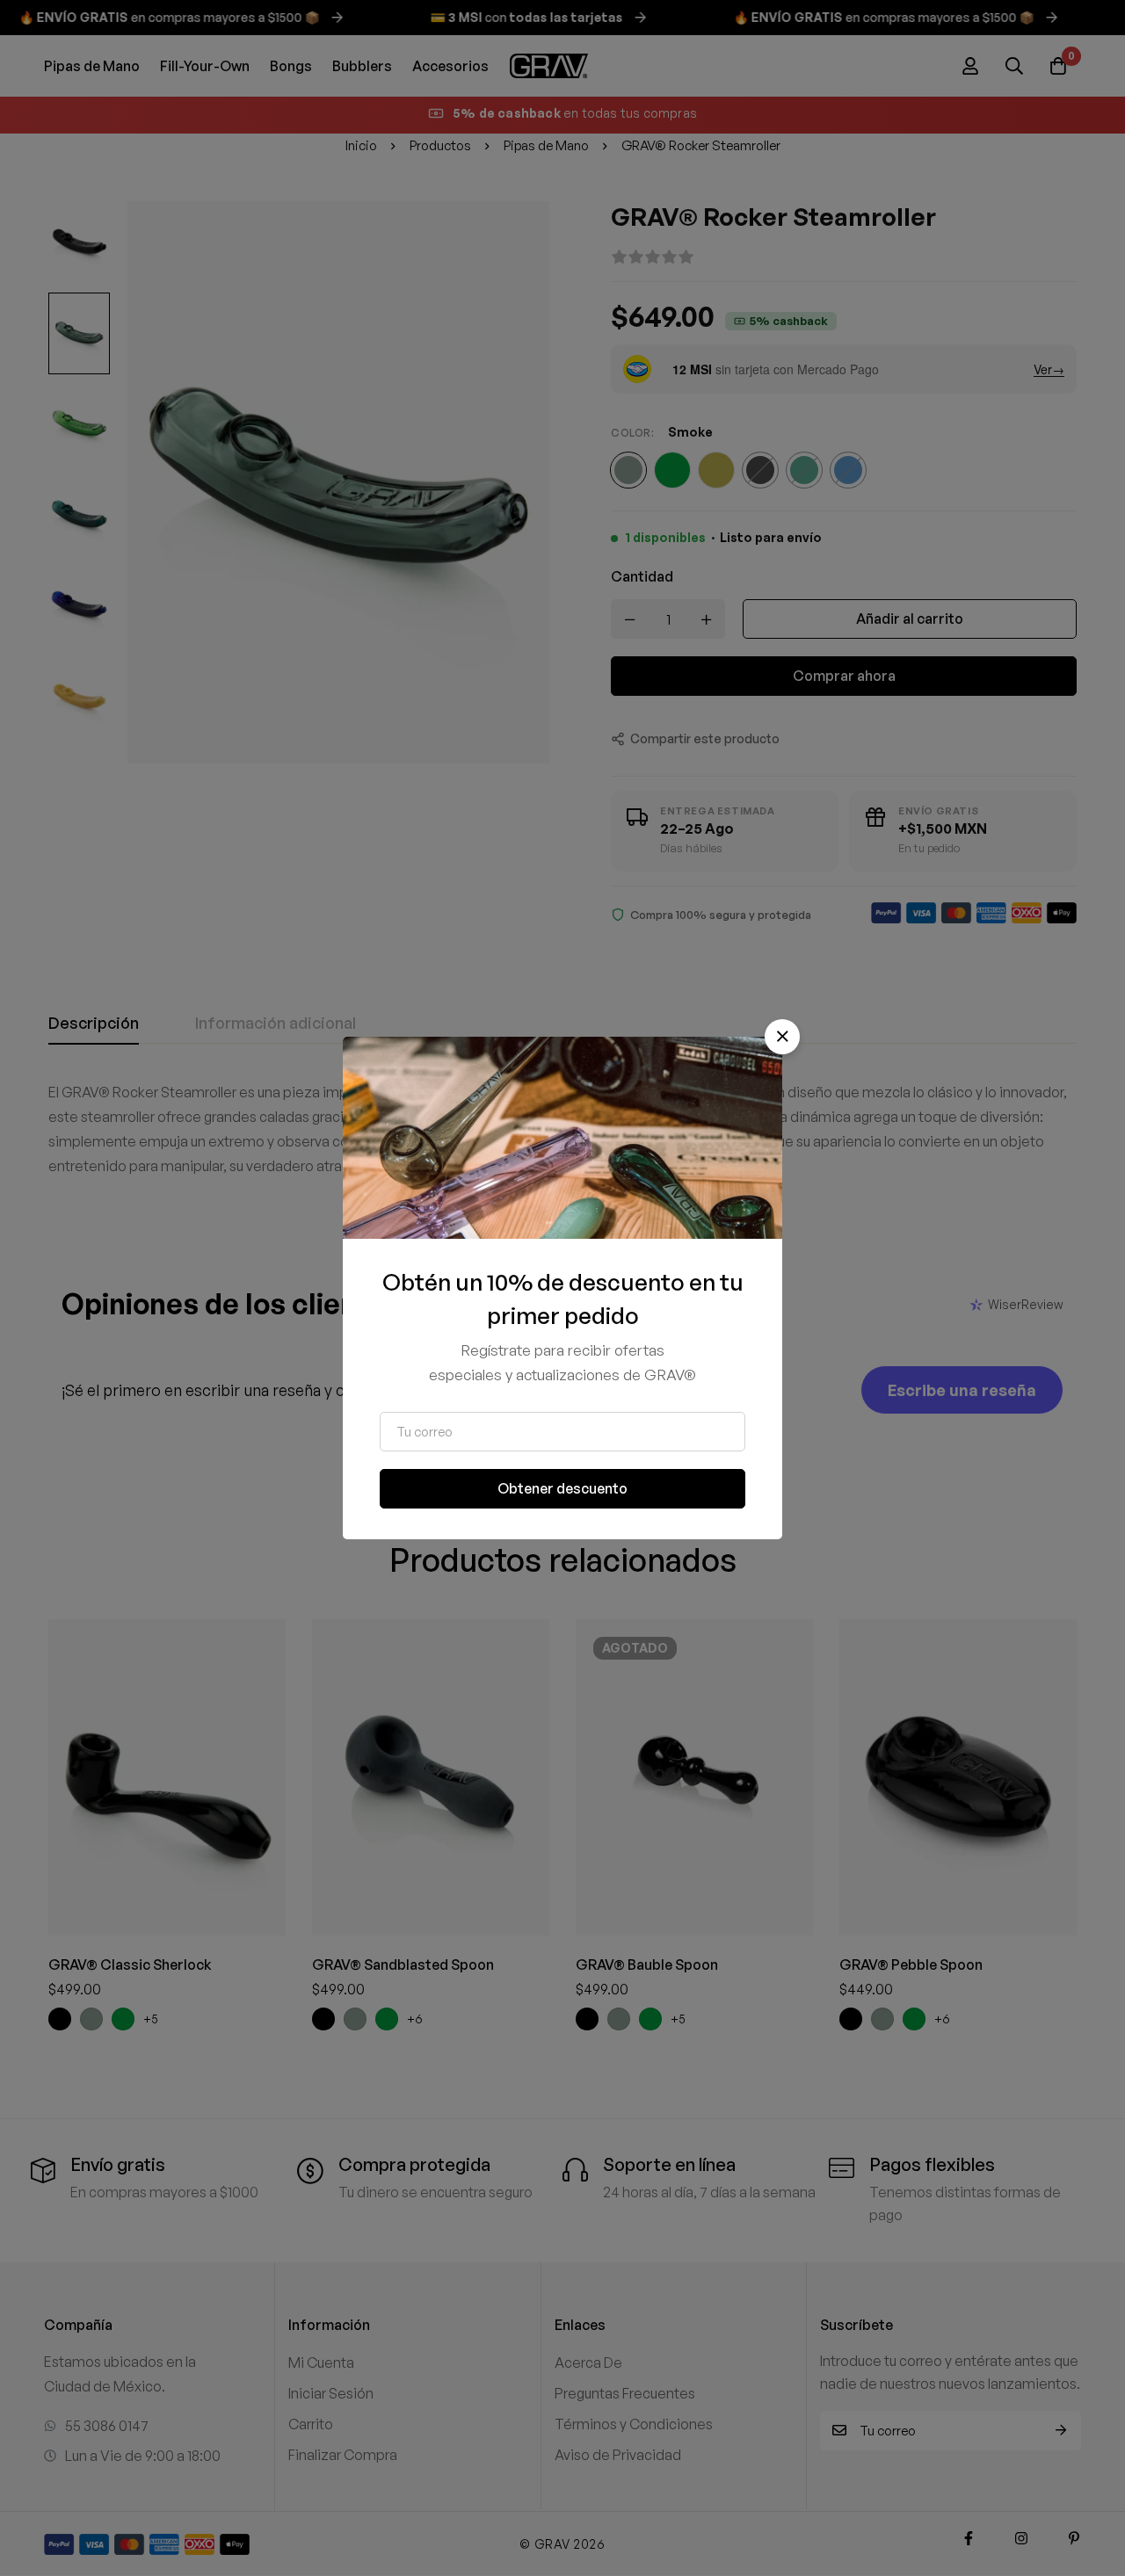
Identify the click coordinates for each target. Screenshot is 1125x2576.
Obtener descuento (562, 1488)
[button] (782, 1037)
